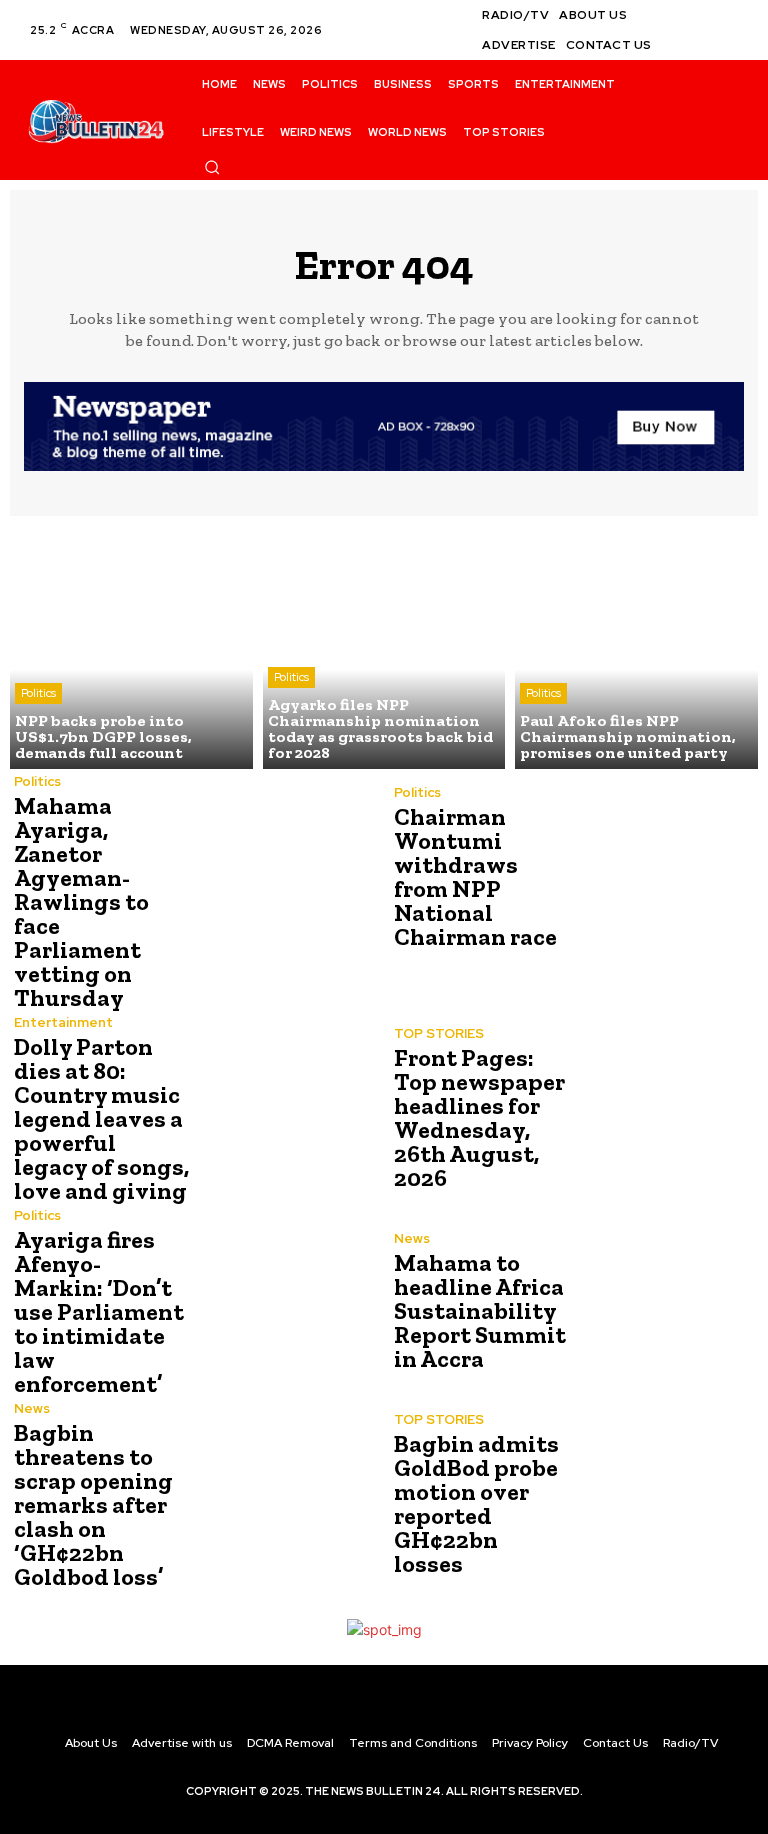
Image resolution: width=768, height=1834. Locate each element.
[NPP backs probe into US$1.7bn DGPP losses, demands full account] (131, 647)
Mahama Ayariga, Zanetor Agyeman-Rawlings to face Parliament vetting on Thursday (81, 901)
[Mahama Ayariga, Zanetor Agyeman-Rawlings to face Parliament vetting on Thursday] (284, 869)
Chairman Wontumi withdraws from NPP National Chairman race (475, 876)
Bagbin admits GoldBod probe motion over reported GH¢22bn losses (476, 1503)
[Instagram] (732, 18)
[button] (212, 167)
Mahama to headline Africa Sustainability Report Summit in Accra (480, 1310)
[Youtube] (732, 42)
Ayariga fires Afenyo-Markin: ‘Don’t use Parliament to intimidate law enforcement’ (99, 1311)
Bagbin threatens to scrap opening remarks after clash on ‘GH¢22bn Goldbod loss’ (93, 1504)
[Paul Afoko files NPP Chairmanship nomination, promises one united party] (636, 647)
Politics (38, 693)
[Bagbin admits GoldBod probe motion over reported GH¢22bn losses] (664, 1496)
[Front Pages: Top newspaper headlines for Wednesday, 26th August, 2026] (664, 1110)
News (412, 1238)
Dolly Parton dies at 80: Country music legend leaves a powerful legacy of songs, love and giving (101, 1118)
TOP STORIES (439, 1033)
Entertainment (63, 1022)
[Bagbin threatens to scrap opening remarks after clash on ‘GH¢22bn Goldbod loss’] (284, 1496)
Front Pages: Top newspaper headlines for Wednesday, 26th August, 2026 (479, 1117)
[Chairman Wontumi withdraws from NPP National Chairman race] (664, 869)
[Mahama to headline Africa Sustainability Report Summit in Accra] (664, 1303)
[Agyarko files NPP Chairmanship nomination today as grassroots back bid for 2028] (384, 647)
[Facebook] (708, 18)
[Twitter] (708, 42)
